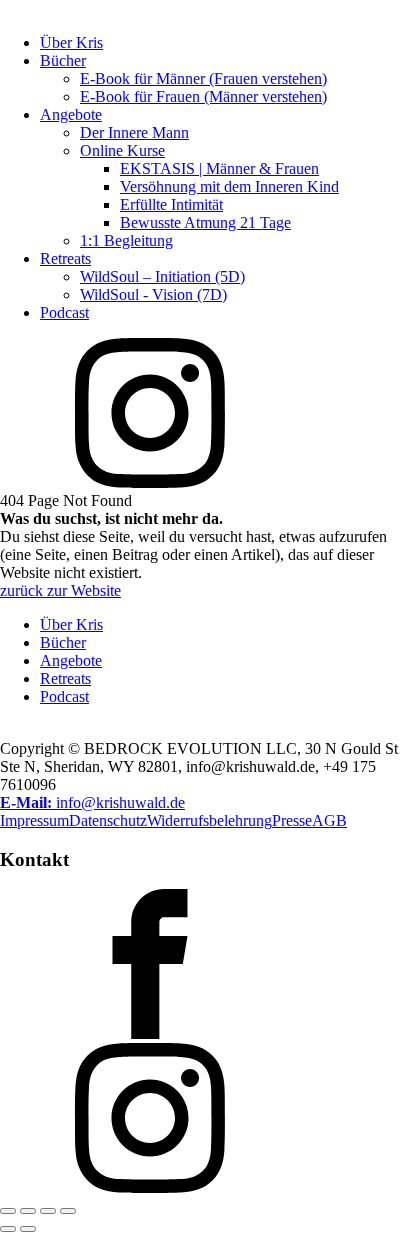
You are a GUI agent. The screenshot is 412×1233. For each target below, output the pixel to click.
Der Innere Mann (134, 132)
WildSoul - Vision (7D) (153, 294)
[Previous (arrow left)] (8, 1229)
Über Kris (71, 42)
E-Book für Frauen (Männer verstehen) (203, 96)
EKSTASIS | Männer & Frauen (219, 168)
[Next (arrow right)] (28, 1229)
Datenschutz (108, 820)
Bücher (63, 60)
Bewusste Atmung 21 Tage (205, 222)
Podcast (64, 312)
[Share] (48, 1211)
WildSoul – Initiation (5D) (162, 276)
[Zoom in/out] (8, 1211)
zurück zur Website (60, 590)
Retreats (65, 258)
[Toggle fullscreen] (28, 1211)
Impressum (34, 820)
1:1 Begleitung (126, 240)
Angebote (71, 114)
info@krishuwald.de (92, 802)
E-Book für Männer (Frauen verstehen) (203, 78)
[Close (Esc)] (68, 1211)
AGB (329, 820)
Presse (292, 820)
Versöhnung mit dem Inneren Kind (229, 186)
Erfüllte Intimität (171, 204)
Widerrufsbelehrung (209, 820)
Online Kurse (122, 150)
